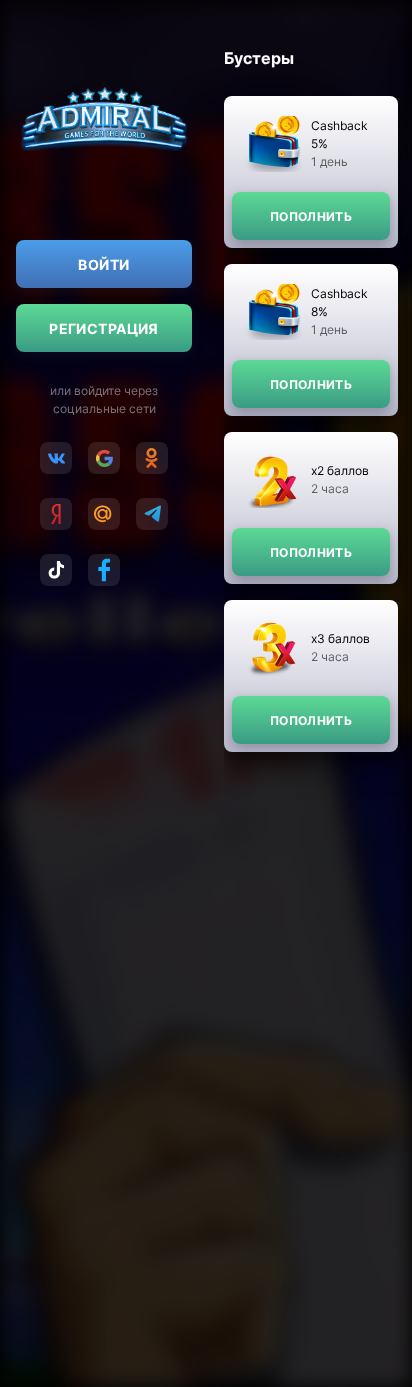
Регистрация (104, 328)
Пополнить (311, 216)
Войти (103, 264)
